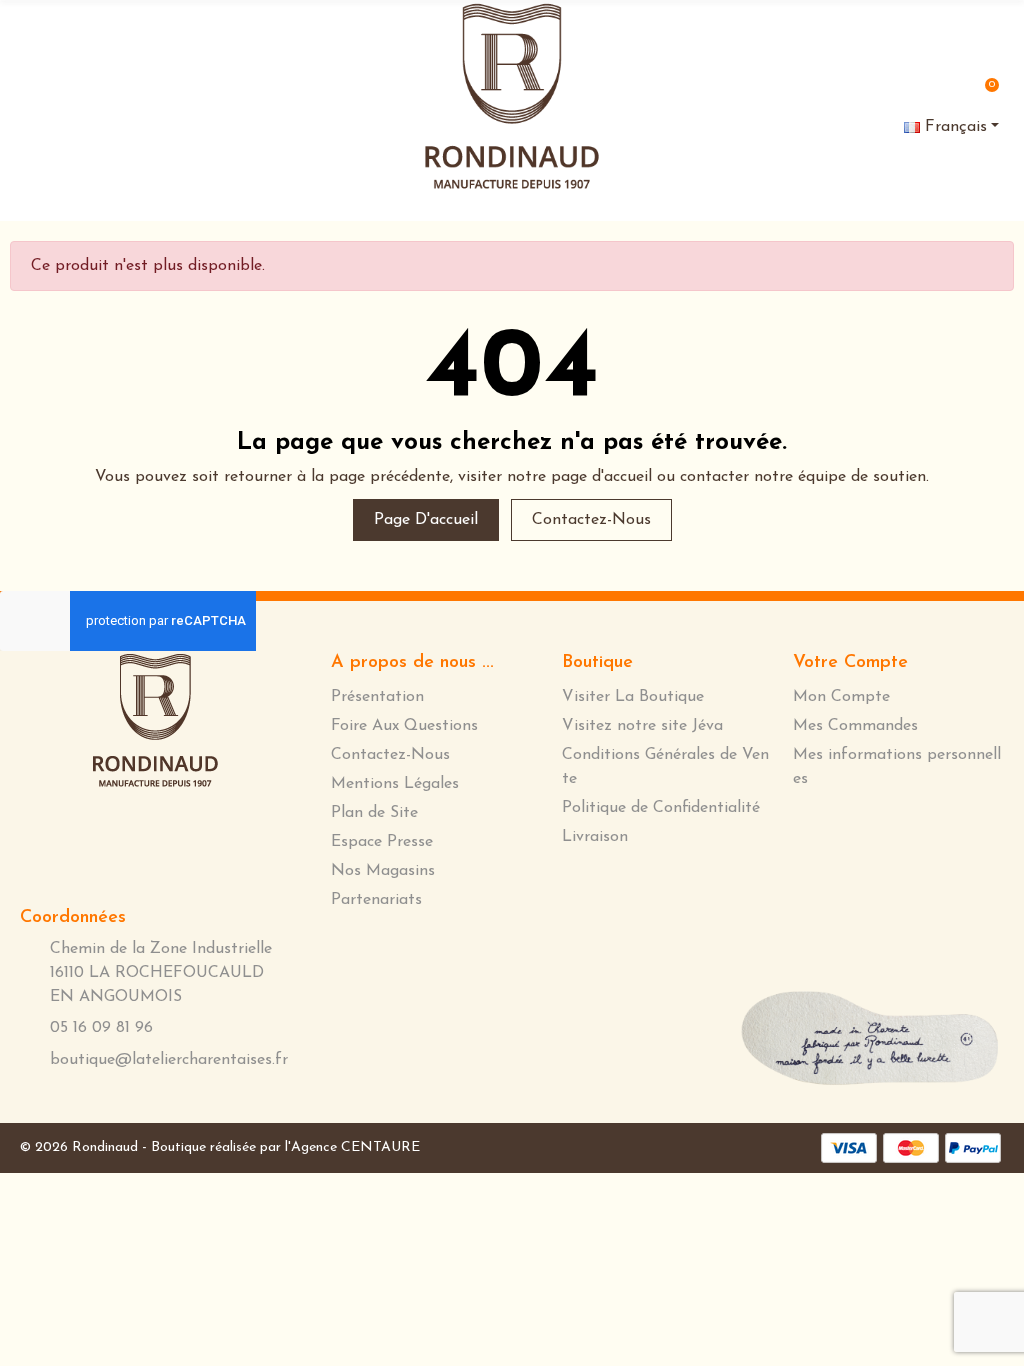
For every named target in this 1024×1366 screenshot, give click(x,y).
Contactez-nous (591, 520)
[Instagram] (184, 842)
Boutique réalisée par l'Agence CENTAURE (285, 1147)
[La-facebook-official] (118, 841)
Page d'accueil (426, 520)
